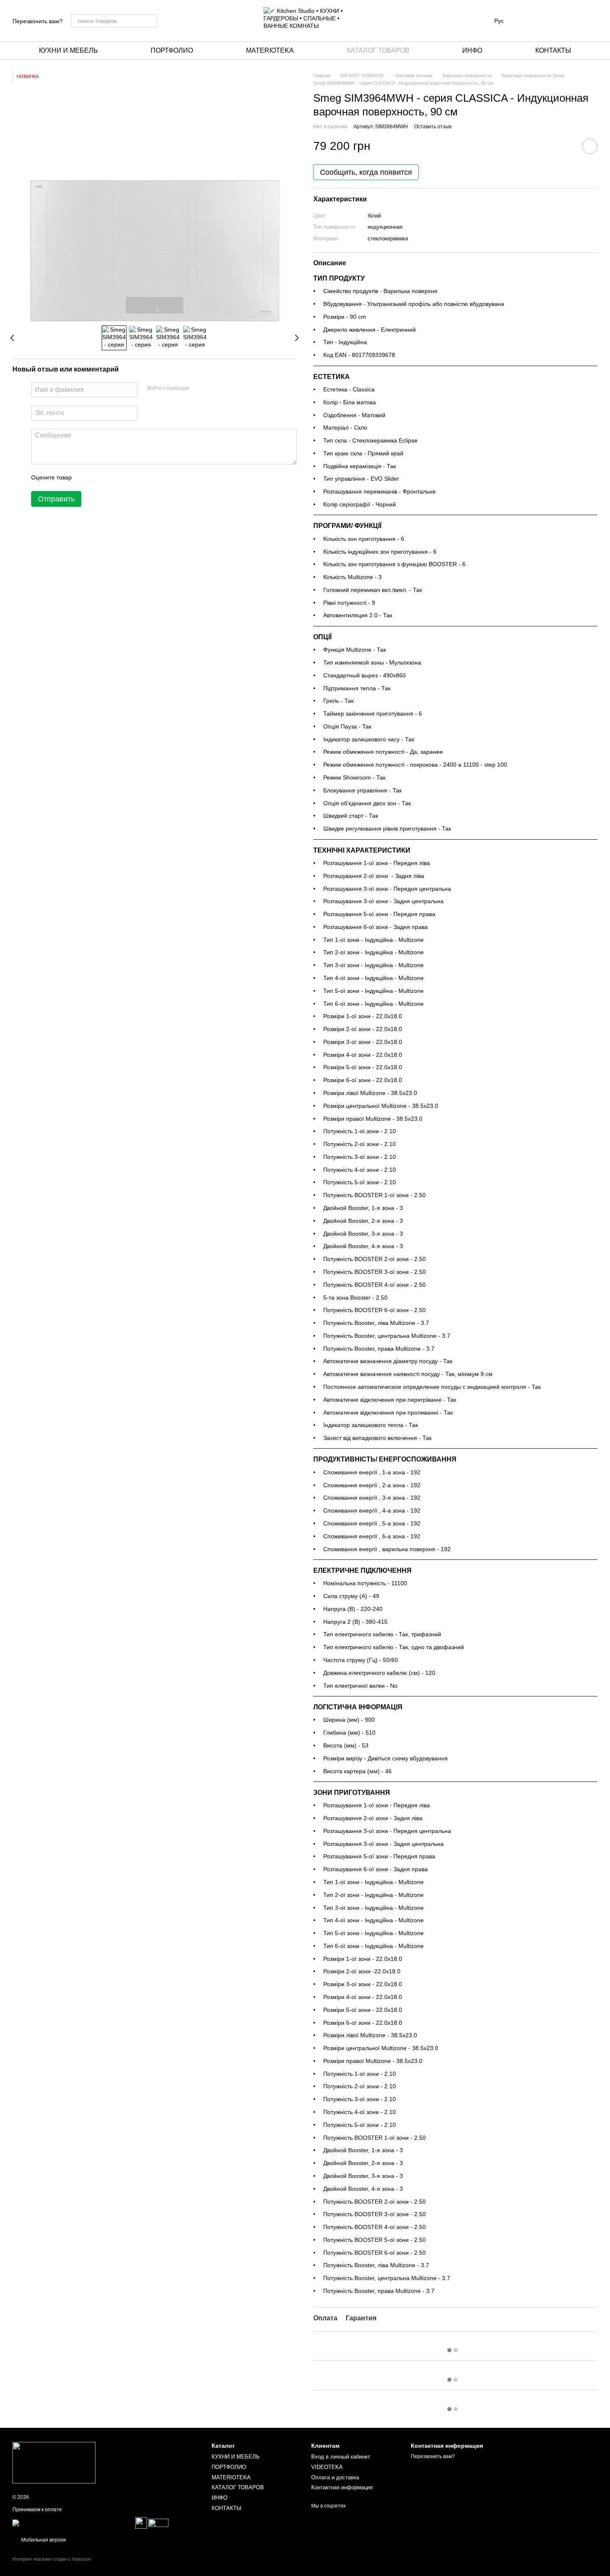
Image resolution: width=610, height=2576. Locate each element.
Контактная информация (342, 2487)
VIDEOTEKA (327, 2467)
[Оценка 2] (99, 478)
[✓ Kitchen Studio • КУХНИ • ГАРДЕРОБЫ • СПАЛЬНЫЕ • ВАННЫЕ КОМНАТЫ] (54, 2462)
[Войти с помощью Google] (212, 389)
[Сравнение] (526, 21)
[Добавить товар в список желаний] (590, 146)
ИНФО (472, 50)
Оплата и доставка (335, 2477)
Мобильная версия (43, 2540)
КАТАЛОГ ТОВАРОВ (378, 50)
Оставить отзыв (433, 127)
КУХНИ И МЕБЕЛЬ (68, 50)
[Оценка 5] (139, 478)
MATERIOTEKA (270, 50)
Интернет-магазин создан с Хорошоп (52, 2559)
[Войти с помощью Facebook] (198, 389)
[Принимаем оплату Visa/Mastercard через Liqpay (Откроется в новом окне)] (73, 2522)
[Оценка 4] (125, 478)
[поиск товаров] (150, 21)
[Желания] (548, 21)
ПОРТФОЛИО (172, 50)
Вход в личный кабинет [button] (341, 2457)
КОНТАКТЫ (553, 50)
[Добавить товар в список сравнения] (566, 146)
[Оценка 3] (112, 478)
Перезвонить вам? (38, 21)
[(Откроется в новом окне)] (141, 2522)
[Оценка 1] (85, 478)
